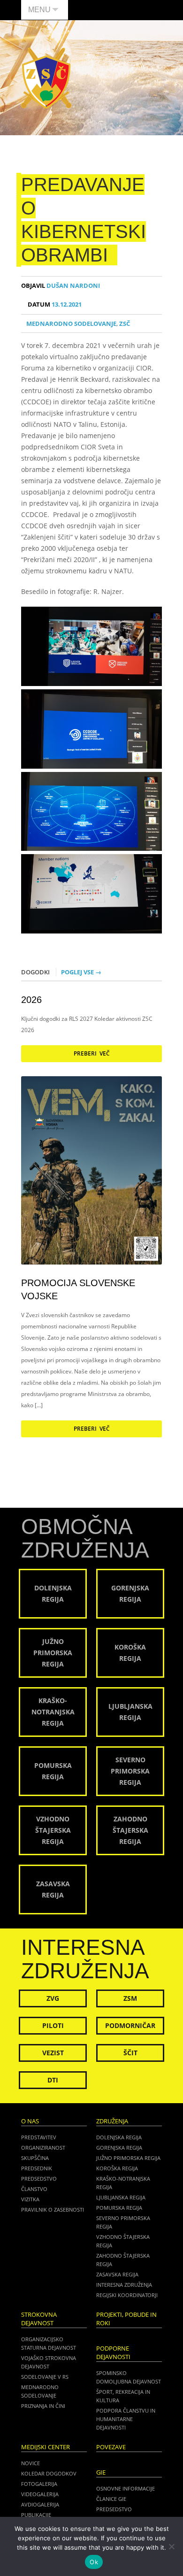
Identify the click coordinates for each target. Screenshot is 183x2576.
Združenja (112, 2121)
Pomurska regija (119, 2208)
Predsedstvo (39, 2179)
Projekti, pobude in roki (126, 2319)
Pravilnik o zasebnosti (53, 2210)
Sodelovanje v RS (45, 2377)
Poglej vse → (81, 972)
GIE (101, 2472)
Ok (94, 2562)
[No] (171, 2546)
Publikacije (36, 2515)
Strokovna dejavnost (39, 2319)
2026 (31, 1000)
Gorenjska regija (119, 2148)
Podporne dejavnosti (113, 2353)
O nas (30, 2121)
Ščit (130, 2053)
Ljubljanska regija (121, 2197)
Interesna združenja (124, 2285)
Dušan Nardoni (61, 286)
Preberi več (92, 1053)
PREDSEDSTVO (114, 2509)
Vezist (53, 2053)
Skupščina (35, 2158)
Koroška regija (117, 2168)
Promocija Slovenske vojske (78, 1289)
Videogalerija (40, 2494)
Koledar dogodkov (49, 2473)
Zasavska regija (117, 2274)
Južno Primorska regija (128, 2158)
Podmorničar (130, 2025)
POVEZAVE (111, 2447)
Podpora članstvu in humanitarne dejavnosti (126, 2419)
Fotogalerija (39, 2484)
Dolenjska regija (119, 2137)
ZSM (130, 1998)
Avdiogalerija (40, 2504)
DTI (53, 2080)
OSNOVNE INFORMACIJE (126, 2488)
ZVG (53, 1998)
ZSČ (125, 324)
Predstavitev (39, 2137)
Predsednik (37, 2168)
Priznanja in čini (43, 2406)
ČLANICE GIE (111, 2499)
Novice (30, 2463)
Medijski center (46, 2447)
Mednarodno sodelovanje (71, 324)
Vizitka (30, 2199)
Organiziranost (43, 2148)
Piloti (53, 2025)
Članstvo (34, 2189)
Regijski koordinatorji (127, 2295)
